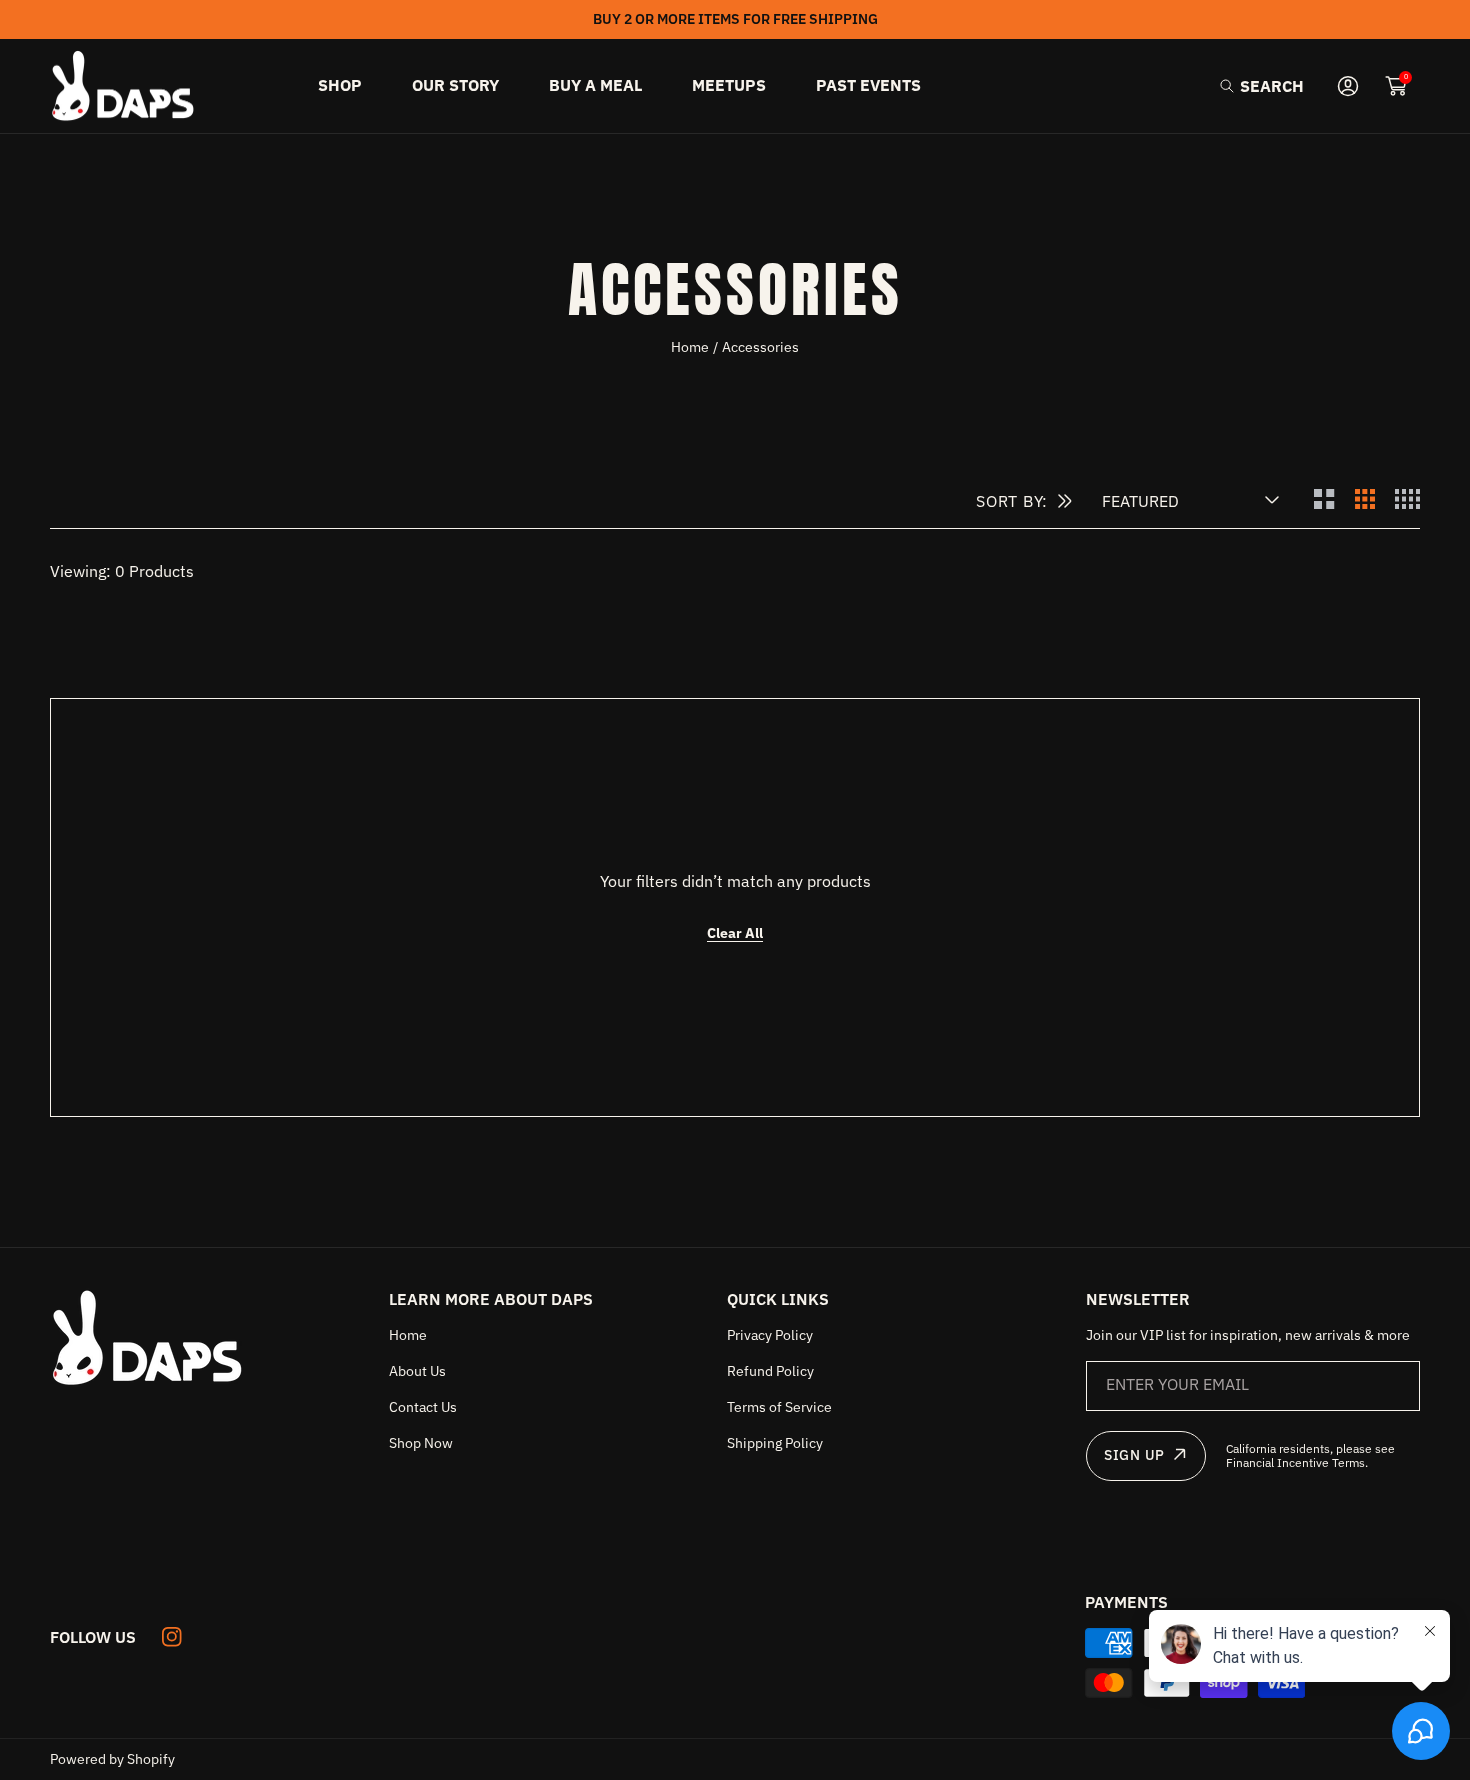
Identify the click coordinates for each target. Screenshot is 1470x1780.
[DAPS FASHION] (125, 86)
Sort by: (1012, 501)
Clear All (735, 933)
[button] (1262, 86)
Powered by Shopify (112, 1759)
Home (690, 347)
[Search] (1232, 86)
